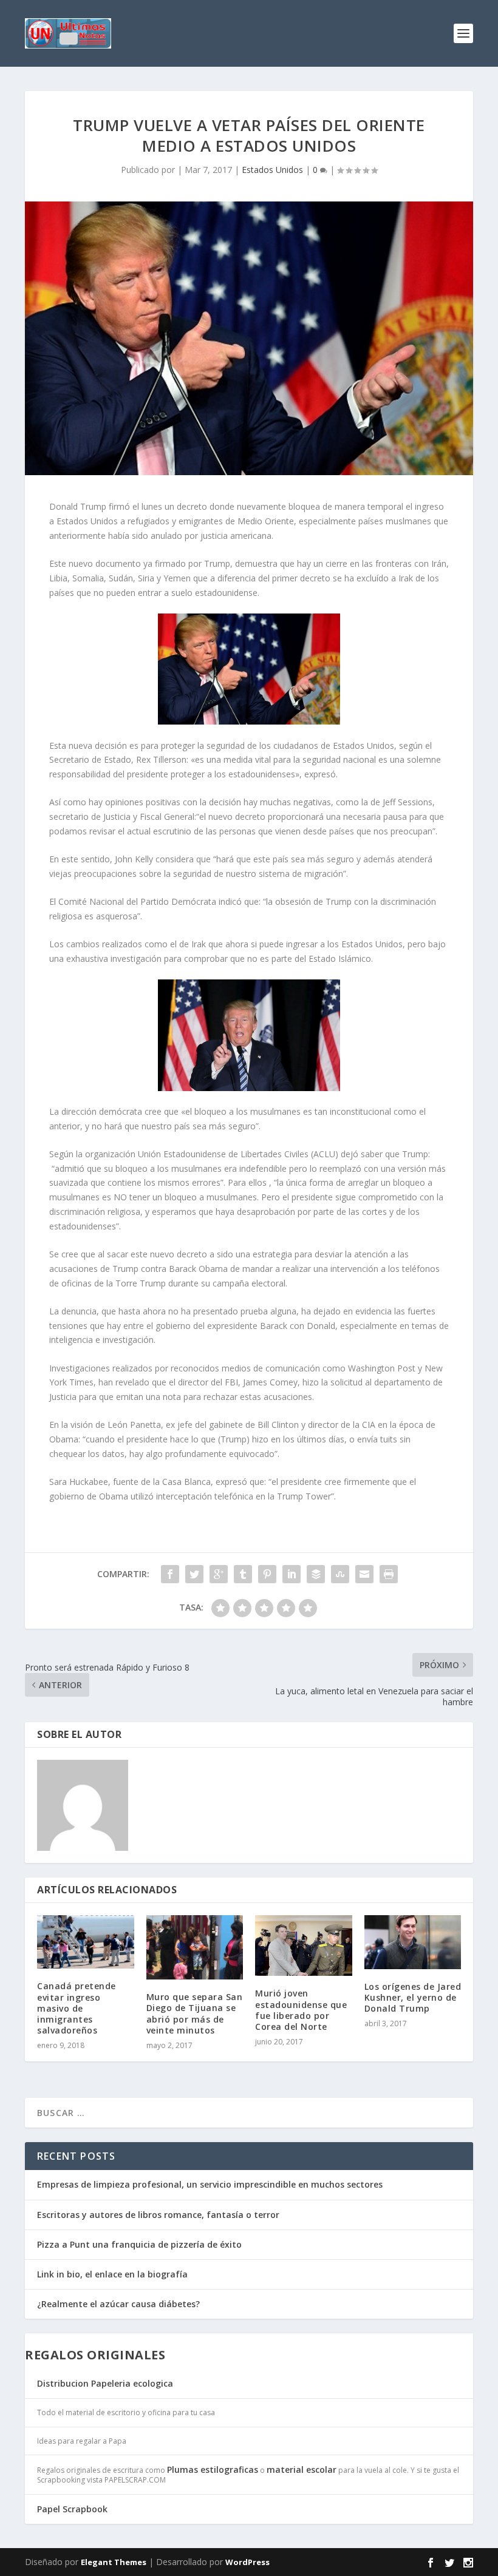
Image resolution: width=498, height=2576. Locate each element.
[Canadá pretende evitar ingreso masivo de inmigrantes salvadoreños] (86, 1942)
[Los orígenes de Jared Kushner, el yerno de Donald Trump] (413, 1942)
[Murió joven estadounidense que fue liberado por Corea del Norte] (304, 1946)
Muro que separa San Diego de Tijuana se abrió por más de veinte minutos (195, 2013)
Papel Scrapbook (72, 2509)
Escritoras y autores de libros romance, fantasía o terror (158, 2215)
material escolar (302, 2470)
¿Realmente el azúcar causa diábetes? (118, 2304)
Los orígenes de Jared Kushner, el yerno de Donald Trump (413, 1997)
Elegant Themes (114, 2562)
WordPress (247, 2562)
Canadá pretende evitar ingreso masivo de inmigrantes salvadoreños (77, 2008)
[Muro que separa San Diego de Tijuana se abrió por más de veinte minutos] (195, 1947)
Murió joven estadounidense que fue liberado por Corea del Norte (301, 2010)
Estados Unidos (272, 170)
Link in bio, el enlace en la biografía (112, 2274)
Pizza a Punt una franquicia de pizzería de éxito (139, 2244)
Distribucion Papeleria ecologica (105, 2383)
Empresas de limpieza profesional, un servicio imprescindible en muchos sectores (210, 2184)
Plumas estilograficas (213, 2470)
